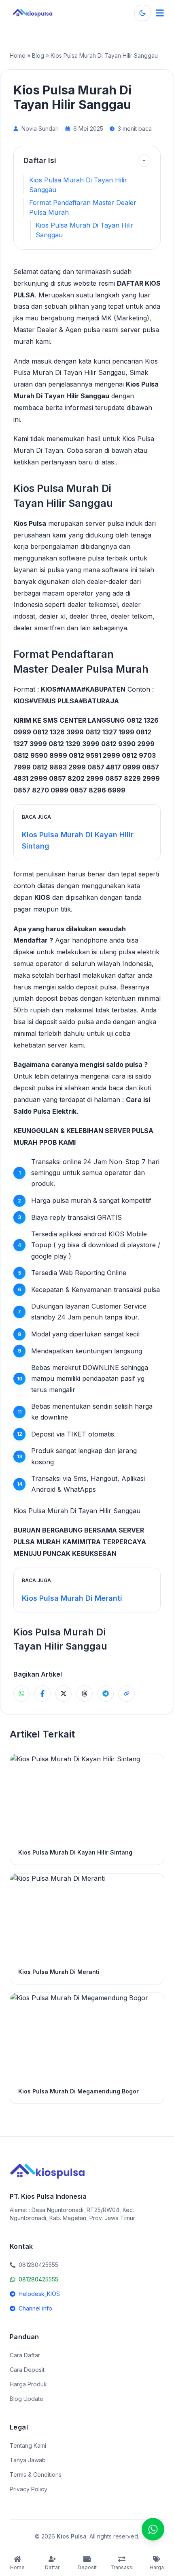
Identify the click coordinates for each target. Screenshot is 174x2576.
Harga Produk (28, 2384)
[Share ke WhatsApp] (21, 1694)
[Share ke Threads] (85, 1694)
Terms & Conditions (36, 2475)
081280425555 (38, 2279)
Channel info (35, 2308)
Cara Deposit (27, 2370)
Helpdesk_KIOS (39, 2294)
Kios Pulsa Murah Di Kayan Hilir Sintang (78, 840)
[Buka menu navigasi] (160, 13)
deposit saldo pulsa (65, 1022)
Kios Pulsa (30, 523)
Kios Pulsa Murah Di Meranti (72, 1598)
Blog (38, 55)
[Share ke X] (64, 1694)
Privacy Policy (29, 2489)
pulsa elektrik (139, 952)
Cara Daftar (25, 2355)
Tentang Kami (28, 2445)
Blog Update (27, 2399)
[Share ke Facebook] (42, 1694)
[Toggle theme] (142, 13)
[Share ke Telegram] (106, 1694)
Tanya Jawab (28, 2460)
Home (18, 55)
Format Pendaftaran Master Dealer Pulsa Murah (83, 207)
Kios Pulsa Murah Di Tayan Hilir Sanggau (78, 185)
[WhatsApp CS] (153, 2529)
